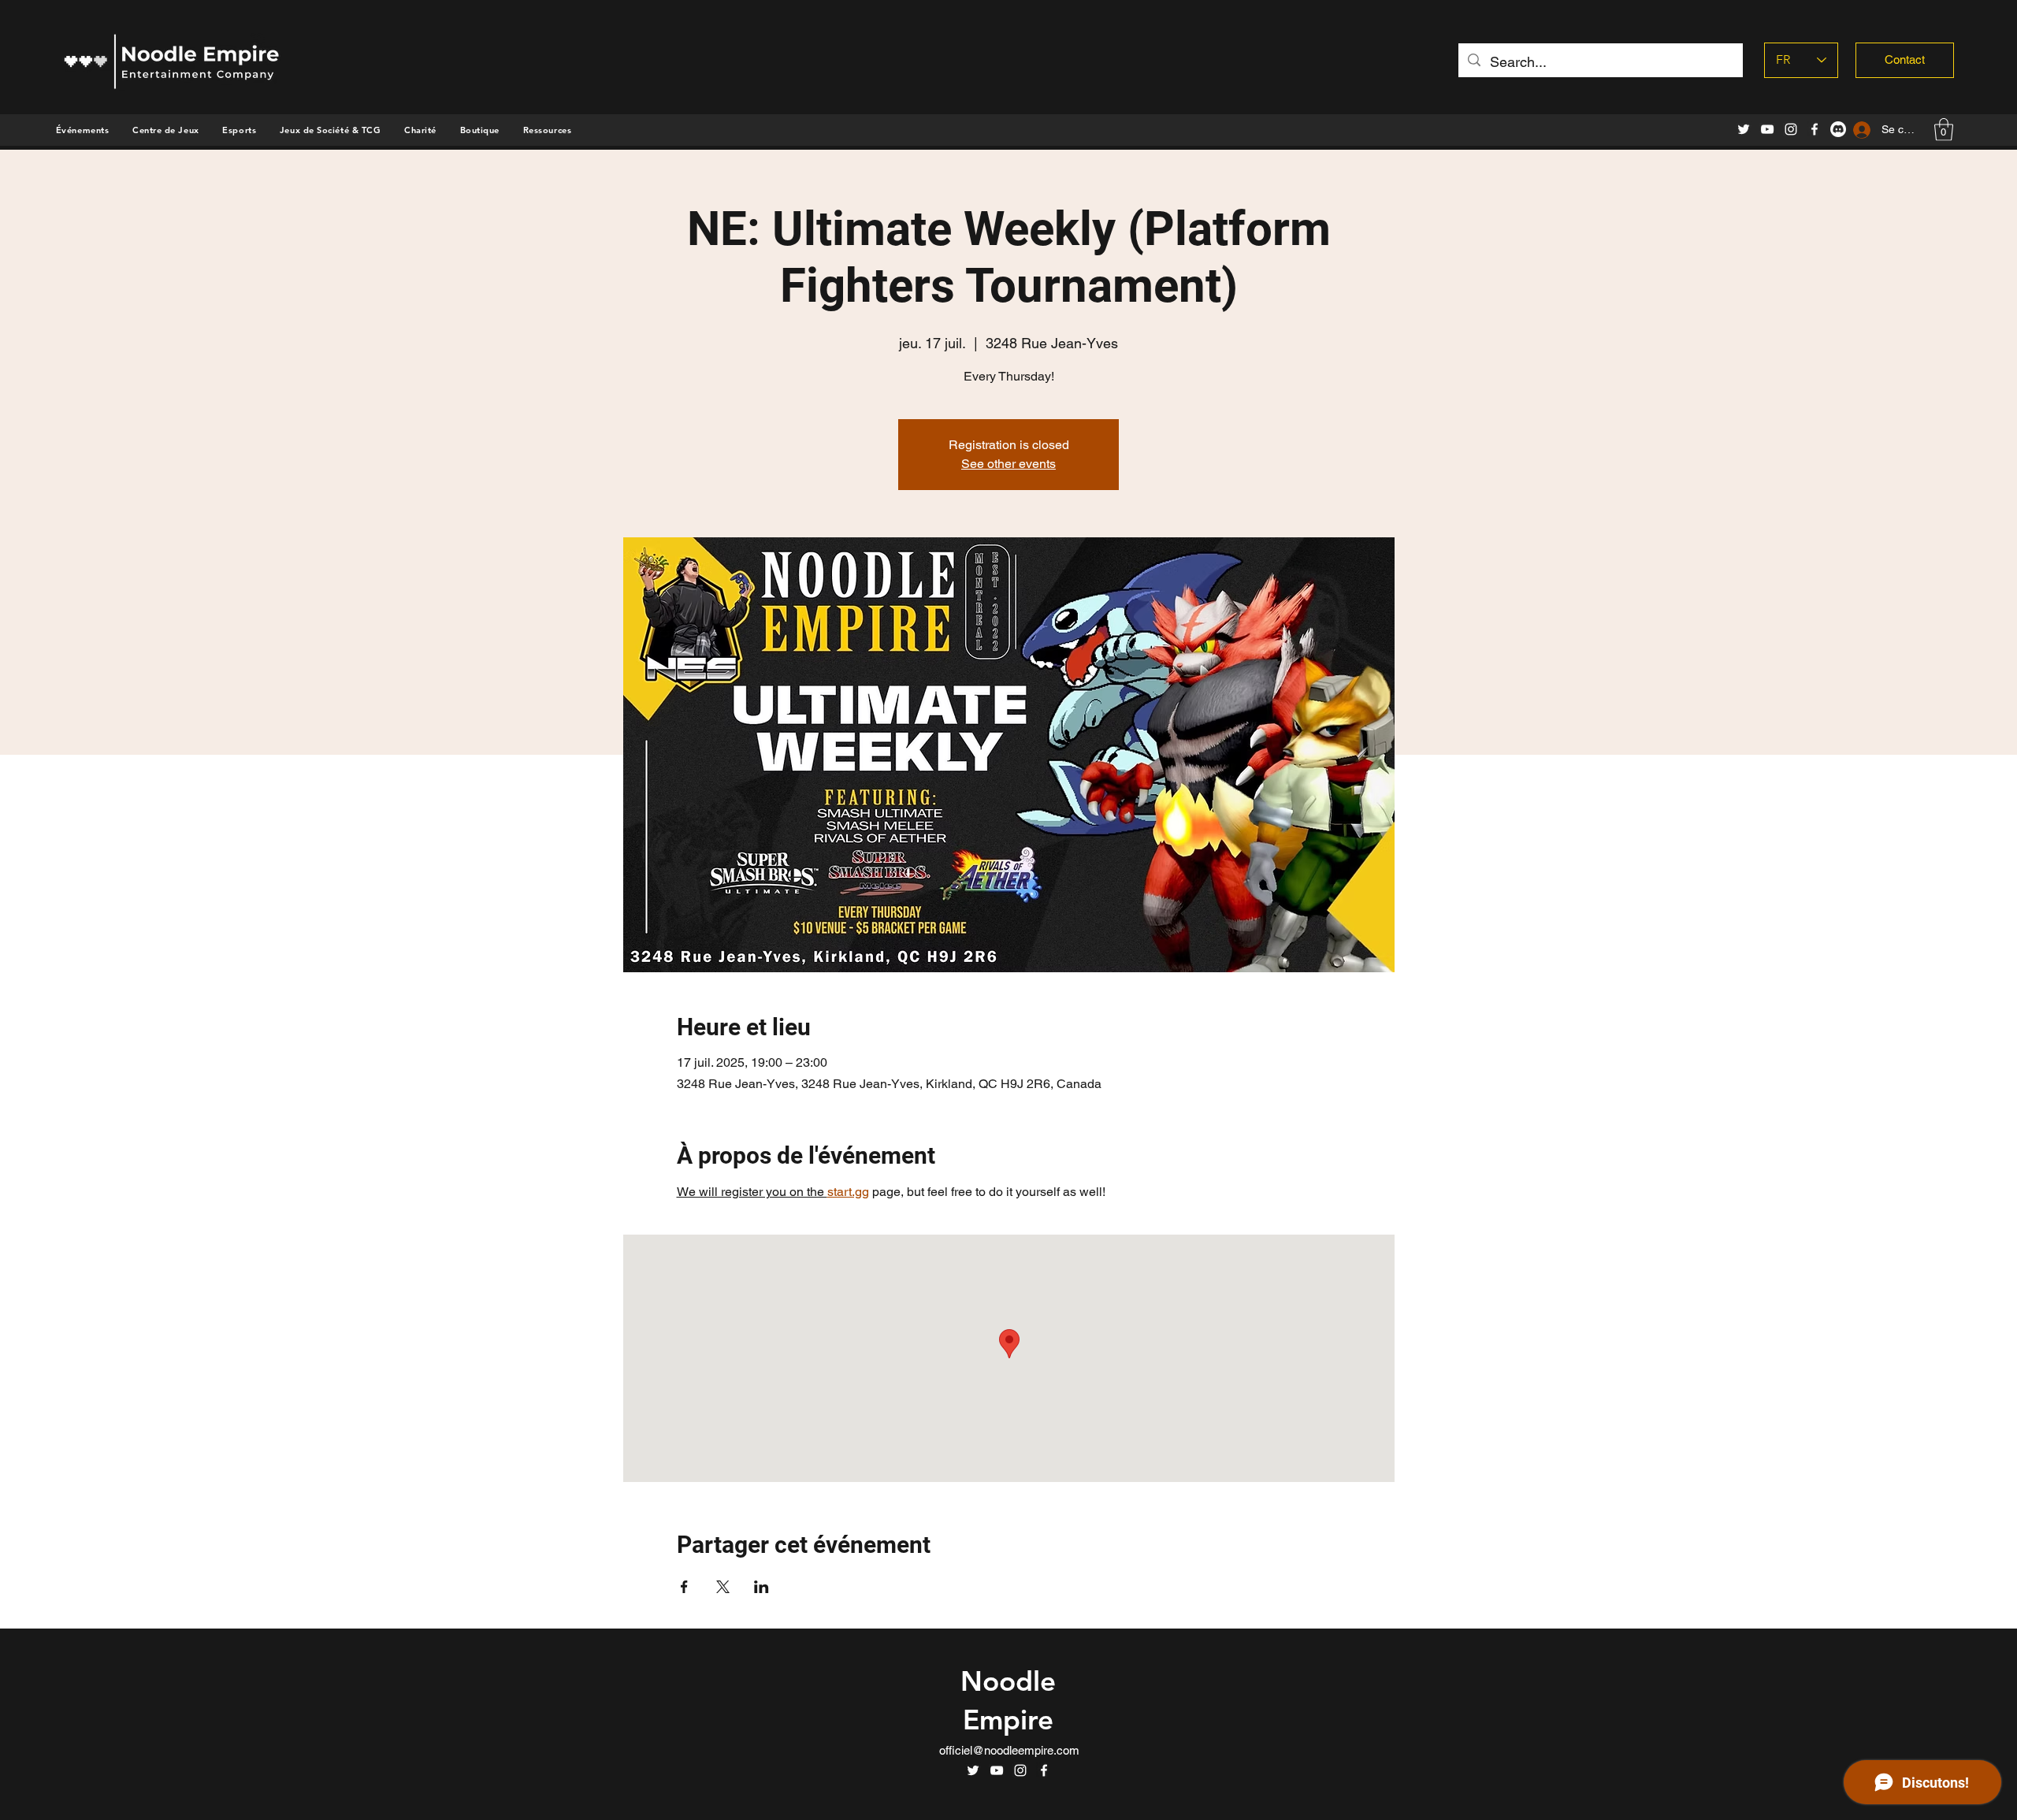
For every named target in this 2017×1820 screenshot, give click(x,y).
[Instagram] (1791, 129)
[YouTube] (1767, 129)
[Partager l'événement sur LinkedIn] (761, 1587)
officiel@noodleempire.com (1009, 1750)
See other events (1008, 464)
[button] (480, 130)
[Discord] (1838, 129)
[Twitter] (1744, 129)
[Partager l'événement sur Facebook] (684, 1587)
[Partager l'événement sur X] (723, 1587)
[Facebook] (1815, 129)
